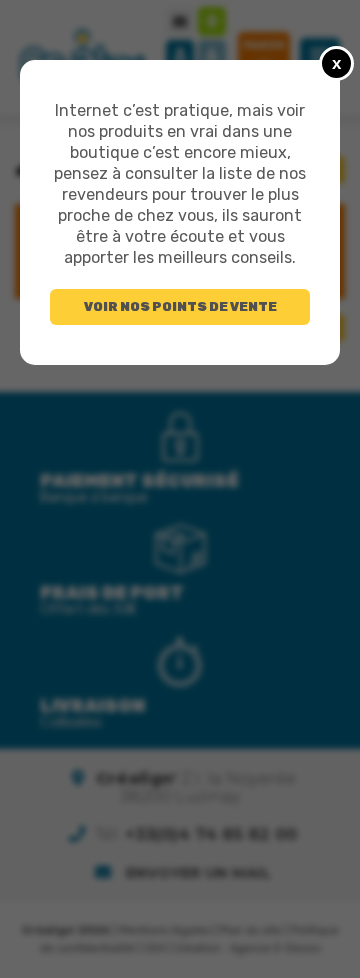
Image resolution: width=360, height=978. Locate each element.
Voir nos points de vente (180, 306)
